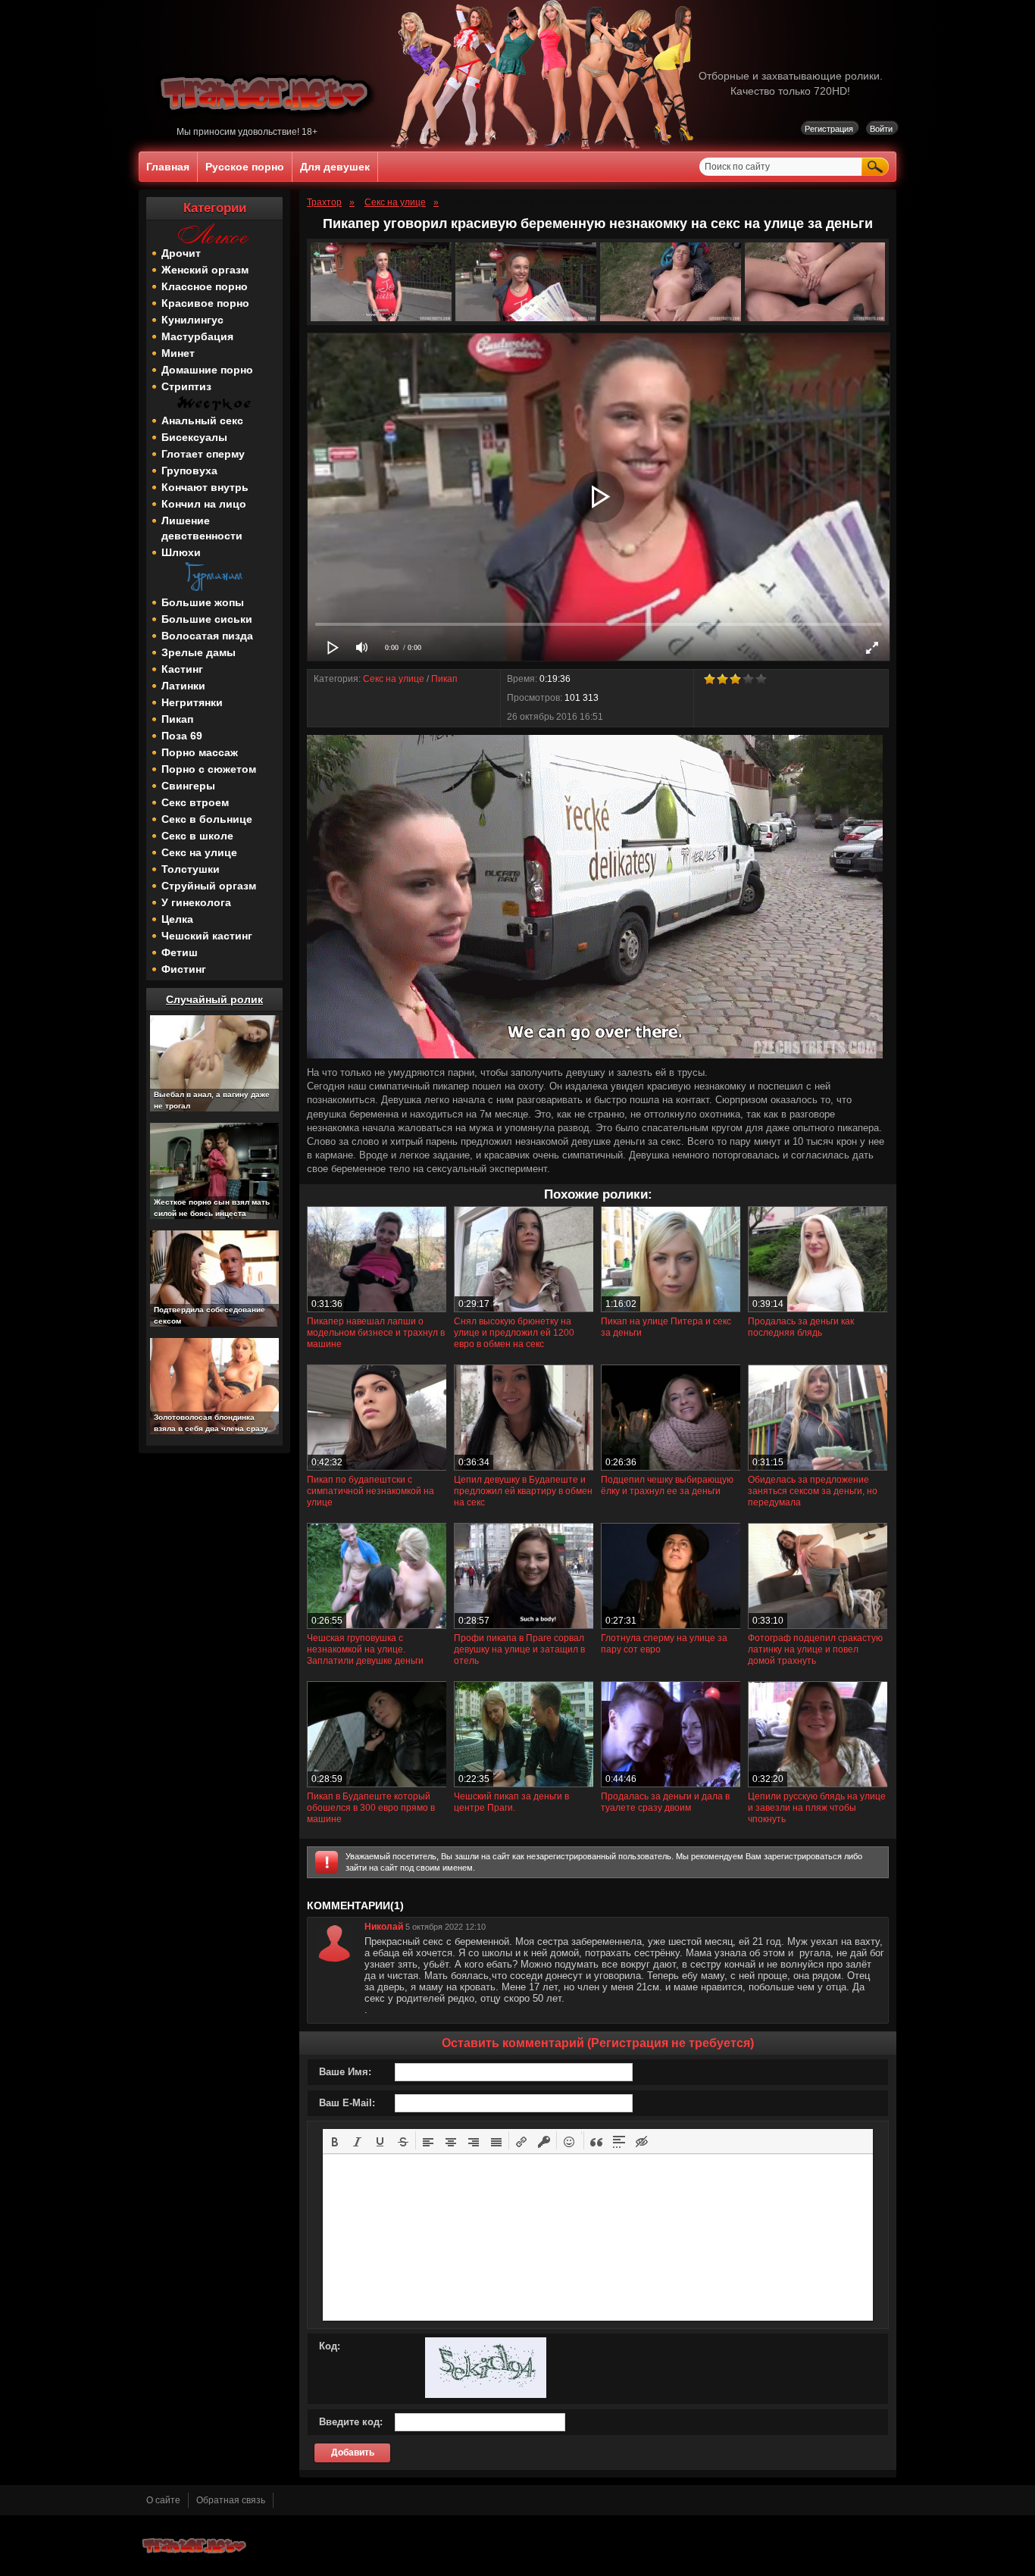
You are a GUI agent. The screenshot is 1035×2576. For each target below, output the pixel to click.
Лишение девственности (202, 528)
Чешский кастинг (207, 936)
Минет (178, 353)
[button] (335, 2140)
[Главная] (267, 123)
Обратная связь (231, 2500)
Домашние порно (207, 370)
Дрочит (181, 253)
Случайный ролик (214, 999)
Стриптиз (186, 386)
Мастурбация (197, 336)
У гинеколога (196, 902)
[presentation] (335, 2140)
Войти (881, 129)
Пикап (177, 719)
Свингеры (188, 786)
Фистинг (184, 969)
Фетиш (180, 952)
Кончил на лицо (204, 504)
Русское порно (245, 167)
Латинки (183, 686)
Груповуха (189, 470)
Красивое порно (205, 303)
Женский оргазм (205, 270)
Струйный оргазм (209, 886)
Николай (384, 1927)
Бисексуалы (194, 437)
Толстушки (191, 869)
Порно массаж (200, 752)
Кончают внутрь (205, 487)
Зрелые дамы (199, 652)
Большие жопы (203, 602)
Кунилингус (192, 320)
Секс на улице (199, 852)
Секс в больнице (207, 819)
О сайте (163, 2500)
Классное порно (205, 286)
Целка (177, 919)
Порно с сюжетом (209, 769)
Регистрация (829, 129)
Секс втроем (195, 802)
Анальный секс (202, 420)
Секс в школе (197, 836)
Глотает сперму (203, 454)
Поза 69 (182, 736)
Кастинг (182, 669)
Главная (168, 167)
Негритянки (192, 702)
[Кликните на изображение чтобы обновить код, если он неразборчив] (486, 2395)
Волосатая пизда (207, 636)
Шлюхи (181, 552)
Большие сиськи (207, 619)
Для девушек (335, 167)
